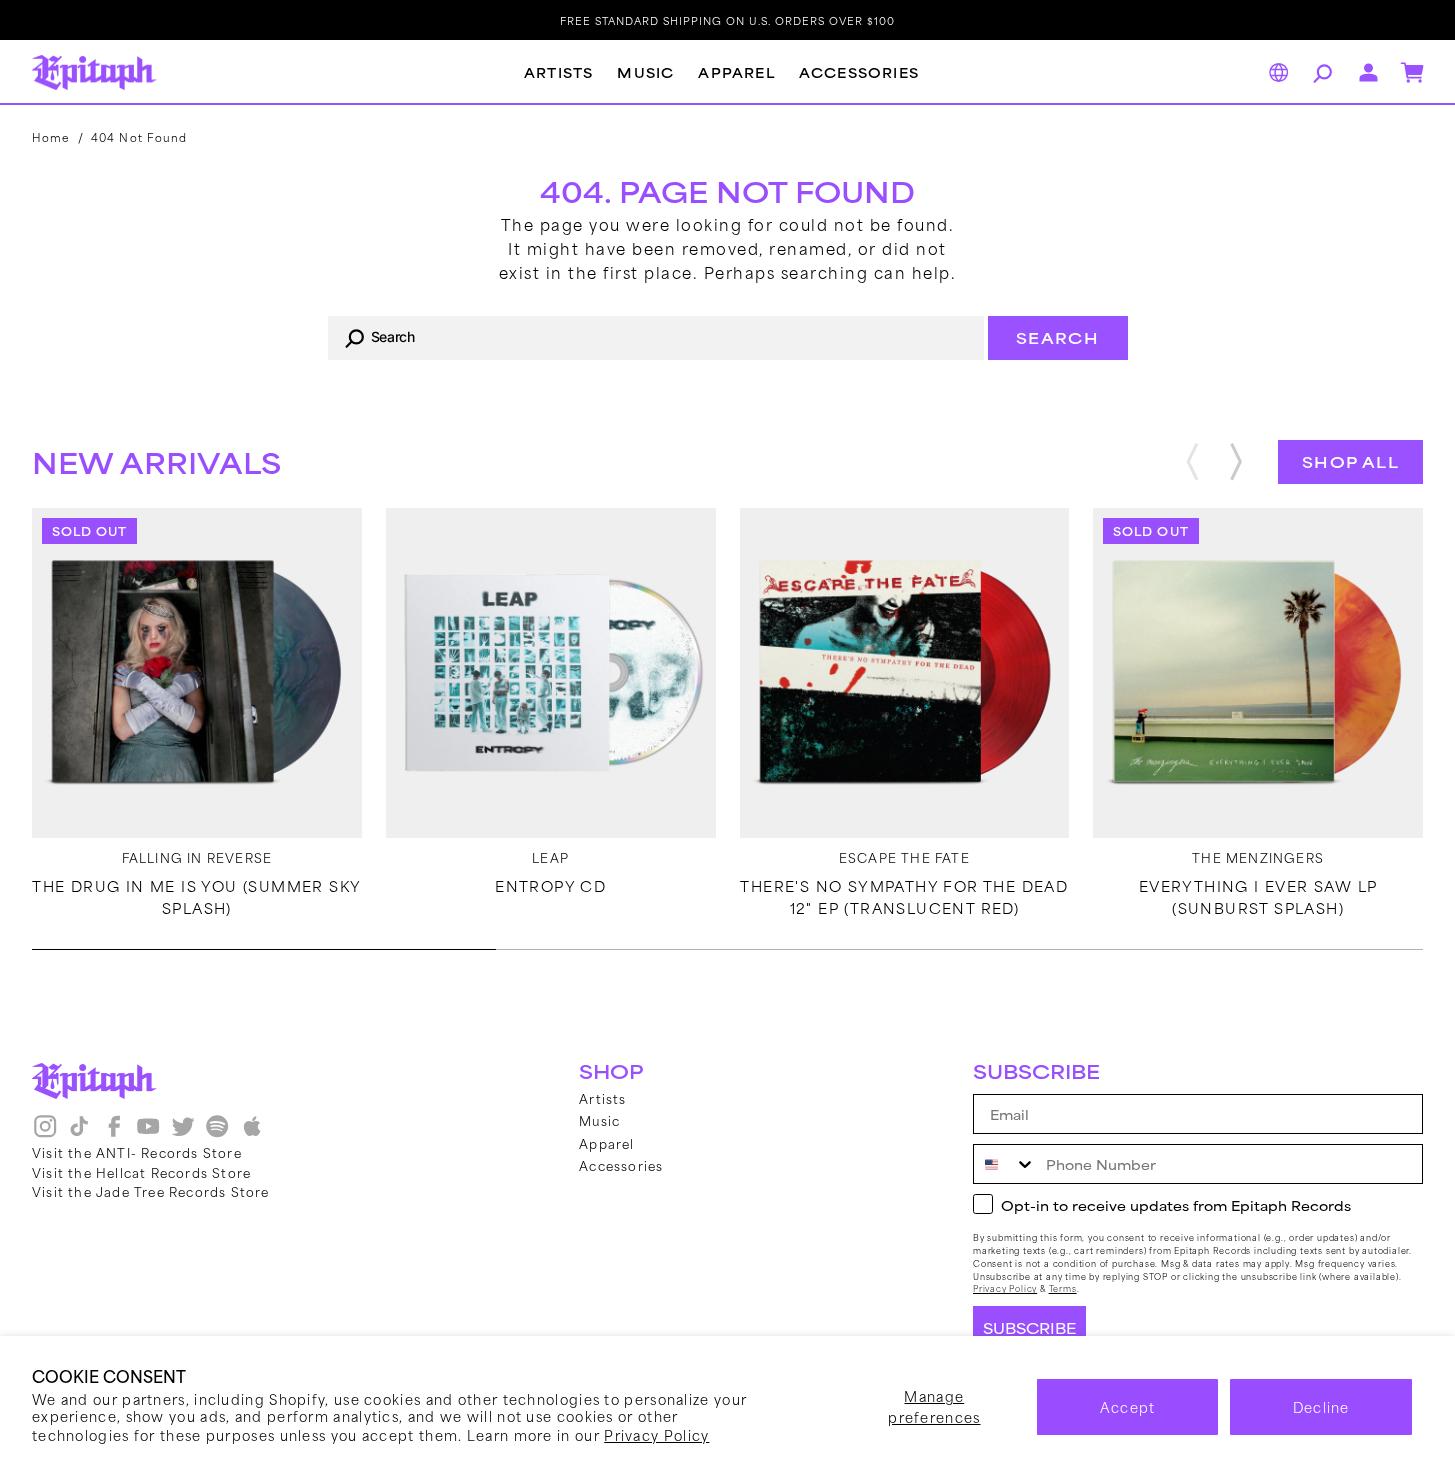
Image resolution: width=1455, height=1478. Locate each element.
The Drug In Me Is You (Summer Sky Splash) (196, 897)
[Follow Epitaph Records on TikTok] (79, 1133)
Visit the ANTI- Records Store (137, 1152)
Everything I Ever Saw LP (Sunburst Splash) (1258, 897)
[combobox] (656, 338)
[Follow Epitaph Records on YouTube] (148, 1133)
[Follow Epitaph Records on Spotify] (217, 1133)
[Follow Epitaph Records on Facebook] (114, 1133)
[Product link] (197, 673)
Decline (1321, 1406)
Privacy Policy (656, 1434)
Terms (1063, 1288)
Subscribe (1029, 1328)
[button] (1320, 73)
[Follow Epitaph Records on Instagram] (45, 1133)
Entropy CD (550, 886)
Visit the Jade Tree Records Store (151, 1191)
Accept (1128, 1406)
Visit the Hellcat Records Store (141, 1172)
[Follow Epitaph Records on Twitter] (183, 1133)
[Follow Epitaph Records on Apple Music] (252, 1133)
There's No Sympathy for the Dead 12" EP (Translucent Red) (904, 897)
